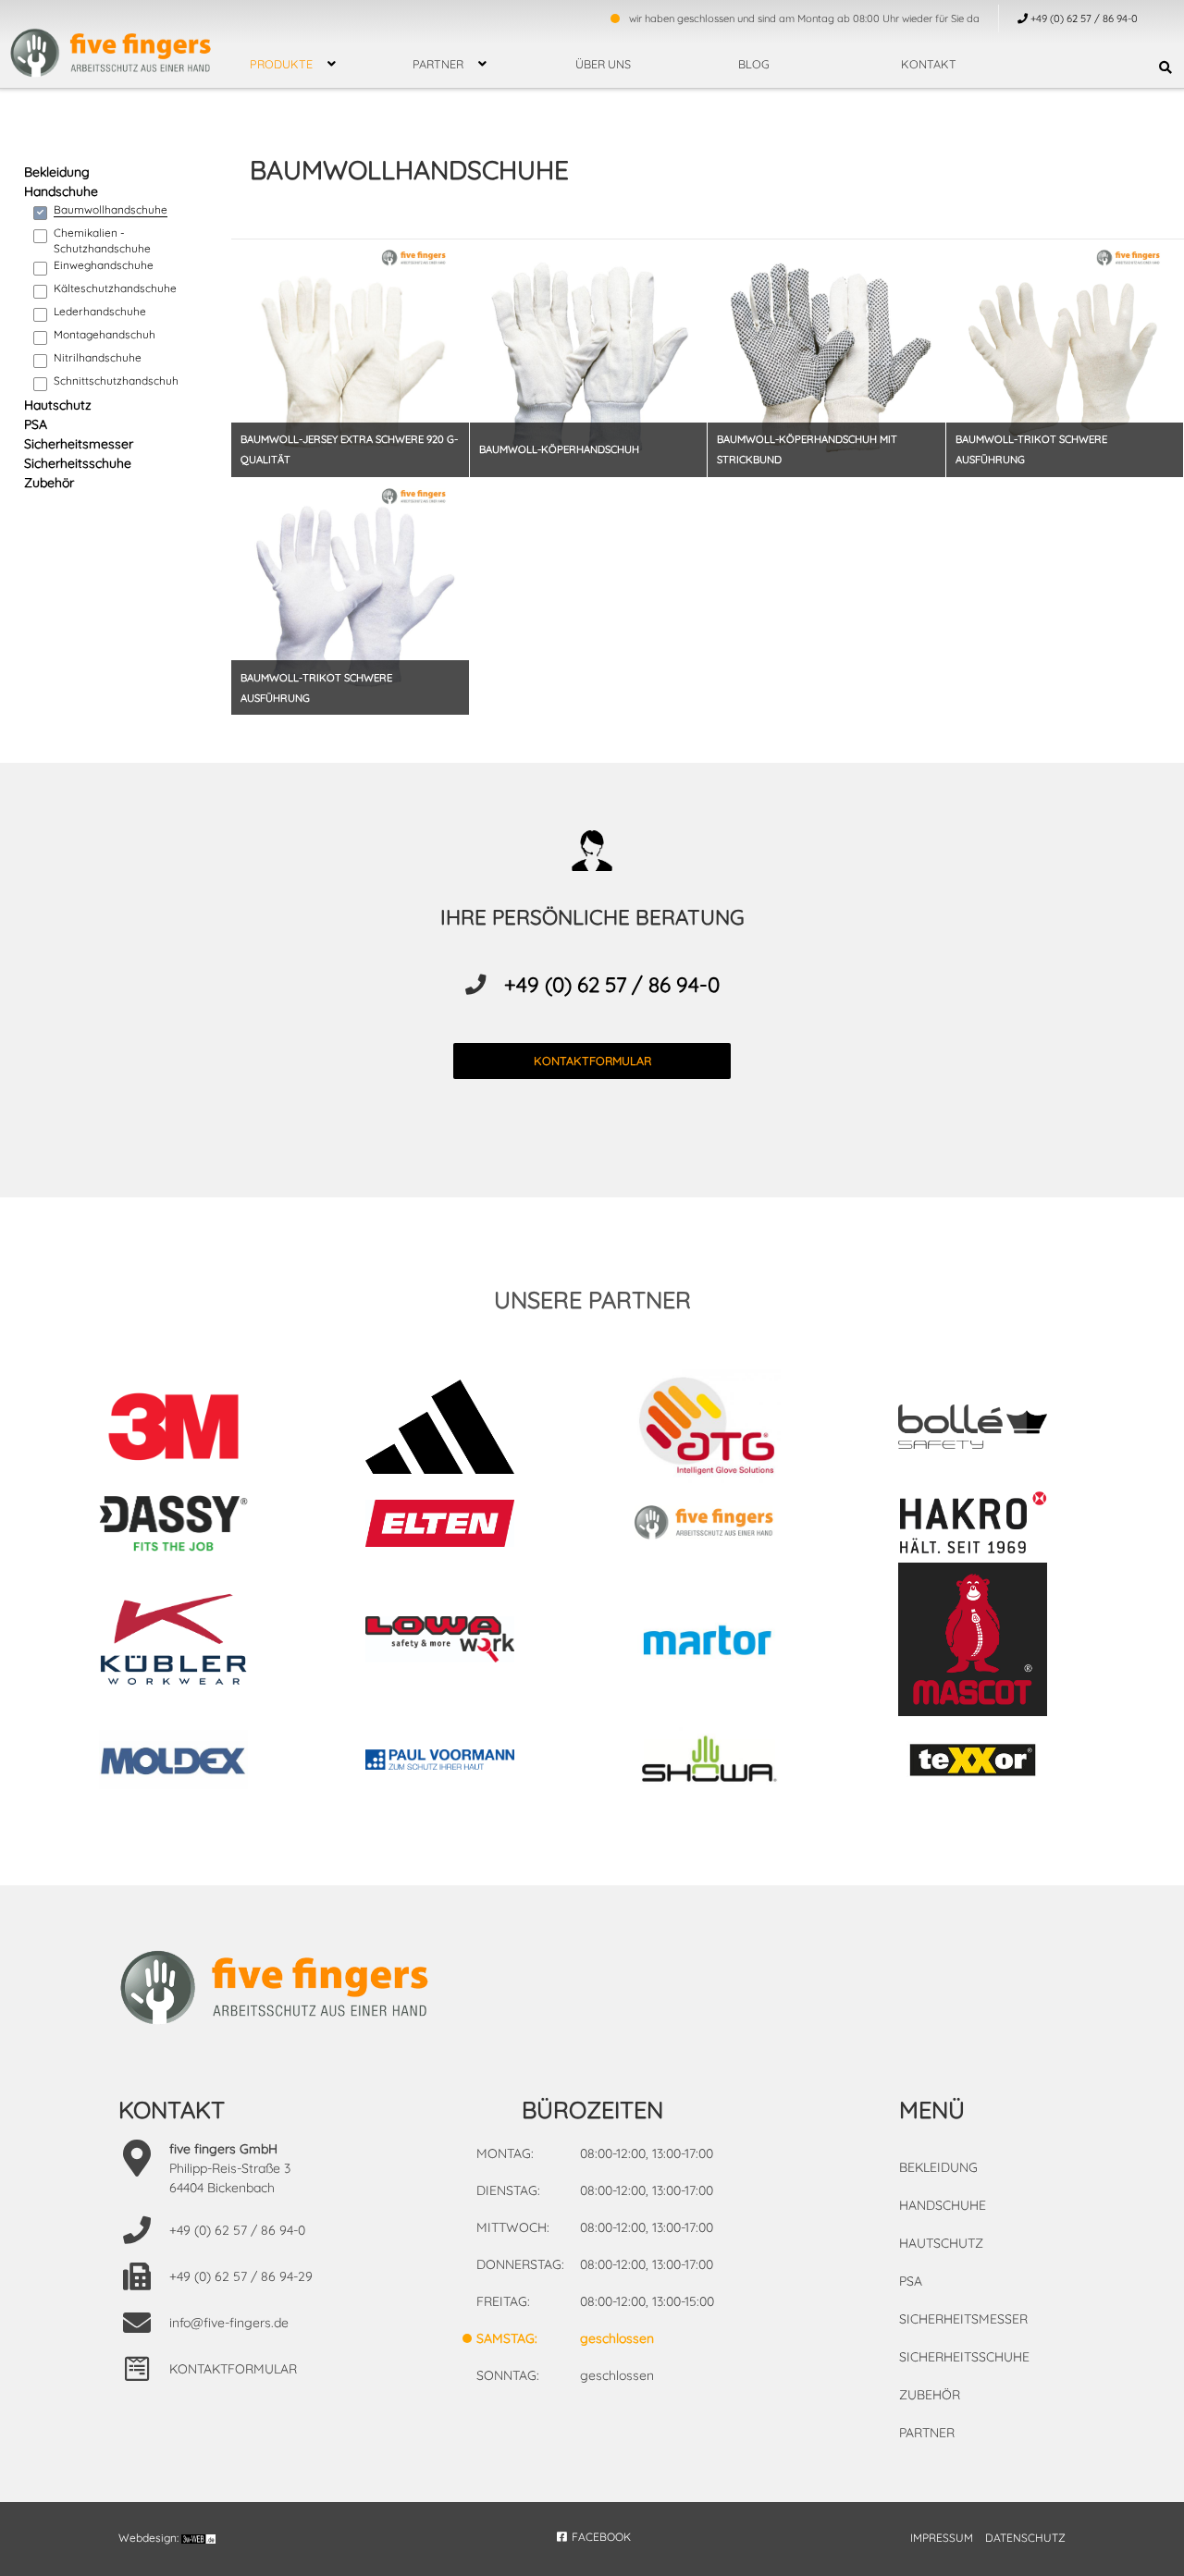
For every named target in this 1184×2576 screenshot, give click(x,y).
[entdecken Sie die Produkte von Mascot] (992, 1642)
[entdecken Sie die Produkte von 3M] (192, 1430)
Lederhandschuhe (100, 311)
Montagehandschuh (105, 334)
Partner (438, 64)
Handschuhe (61, 191)
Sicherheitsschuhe (78, 463)
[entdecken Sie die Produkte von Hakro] (992, 1526)
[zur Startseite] (111, 42)
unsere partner (592, 1300)
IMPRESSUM (942, 2538)
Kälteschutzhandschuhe (115, 288)
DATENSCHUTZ (1025, 2538)
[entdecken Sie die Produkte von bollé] (992, 1429)
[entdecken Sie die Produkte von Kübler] (192, 1642)
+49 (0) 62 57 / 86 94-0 (612, 985)
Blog (754, 64)
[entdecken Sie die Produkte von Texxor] (992, 1762)
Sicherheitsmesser (79, 444)
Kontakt (929, 64)
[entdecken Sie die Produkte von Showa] (725, 1762)
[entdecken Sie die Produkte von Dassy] (192, 1526)
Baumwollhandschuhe (111, 209)
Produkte (281, 64)
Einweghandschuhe (104, 265)
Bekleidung (57, 172)
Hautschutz (58, 405)
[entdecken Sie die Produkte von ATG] (725, 1429)
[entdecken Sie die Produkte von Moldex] (192, 1762)
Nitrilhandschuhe (98, 357)
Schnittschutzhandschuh (116, 380)
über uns (603, 64)
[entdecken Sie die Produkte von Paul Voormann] (459, 1762)
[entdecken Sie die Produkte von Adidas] (459, 1429)
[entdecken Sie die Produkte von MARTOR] (725, 1642)
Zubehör (49, 483)
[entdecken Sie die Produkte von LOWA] (459, 1642)
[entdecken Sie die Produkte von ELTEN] (459, 1526)
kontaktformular (592, 1061)
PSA (36, 424)
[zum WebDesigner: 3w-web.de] (198, 2538)
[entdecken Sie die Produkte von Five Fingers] (725, 1526)
